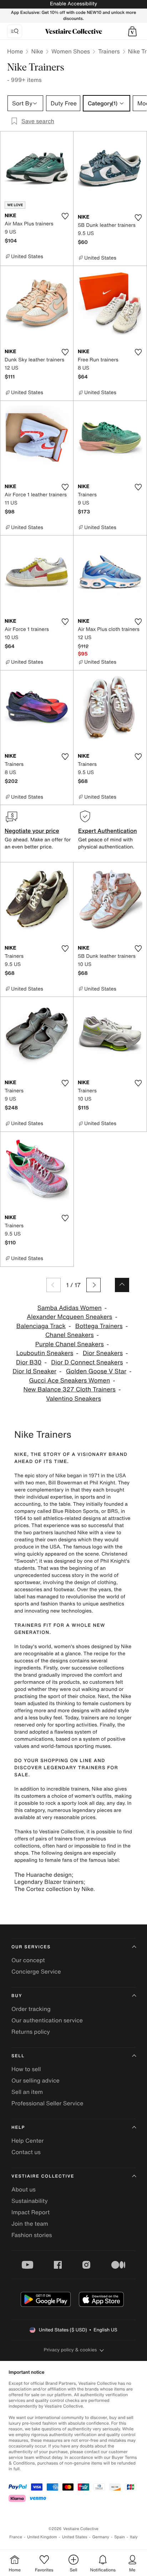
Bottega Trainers (99, 1326)
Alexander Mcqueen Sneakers (69, 1317)
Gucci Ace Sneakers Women (69, 1381)
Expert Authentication (108, 831)
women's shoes (72, 1647)
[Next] (93, 1285)
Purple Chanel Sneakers (70, 1344)
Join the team (30, 2224)
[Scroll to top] (122, 1285)
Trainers (109, 51)
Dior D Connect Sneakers (87, 1362)
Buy (17, 1996)
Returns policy (31, 2032)
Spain (120, 2537)
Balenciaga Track (41, 1326)
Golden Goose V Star (96, 1371)
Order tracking (31, 2009)
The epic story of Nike (40, 1476)
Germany (101, 2537)
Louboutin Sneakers (45, 1353)
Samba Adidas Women (70, 1308)
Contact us (26, 2152)
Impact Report (31, 2212)
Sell (18, 2056)
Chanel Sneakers (70, 1335)
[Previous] (54, 1285)
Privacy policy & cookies (70, 2350)
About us (24, 2189)
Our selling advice (36, 2080)
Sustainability (30, 2201)
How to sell (26, 2069)
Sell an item (27, 2092)
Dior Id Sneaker (34, 1371)
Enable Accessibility (73, 4)
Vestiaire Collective (43, 2176)
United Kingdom (42, 2537)
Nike (37, 51)
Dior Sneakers (103, 1353)
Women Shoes (71, 51)
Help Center (27, 2141)
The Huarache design (43, 1875)
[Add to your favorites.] (65, 216)
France (16, 2537)
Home (15, 51)
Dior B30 (29, 1362)
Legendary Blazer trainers (49, 1882)
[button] (132, 31)
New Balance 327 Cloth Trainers (70, 1389)
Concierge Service (36, 1971)
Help (18, 2128)
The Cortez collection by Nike (54, 1889)
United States (75, 2537)
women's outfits (93, 1796)
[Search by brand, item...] (15, 31)
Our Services (31, 1947)
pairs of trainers (54, 1839)
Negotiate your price (32, 831)
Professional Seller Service (47, 2103)
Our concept (28, 1960)
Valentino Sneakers (73, 1399)
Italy (134, 2537)
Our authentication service (47, 2020)
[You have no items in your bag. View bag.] (132, 31)
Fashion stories (32, 2235)
